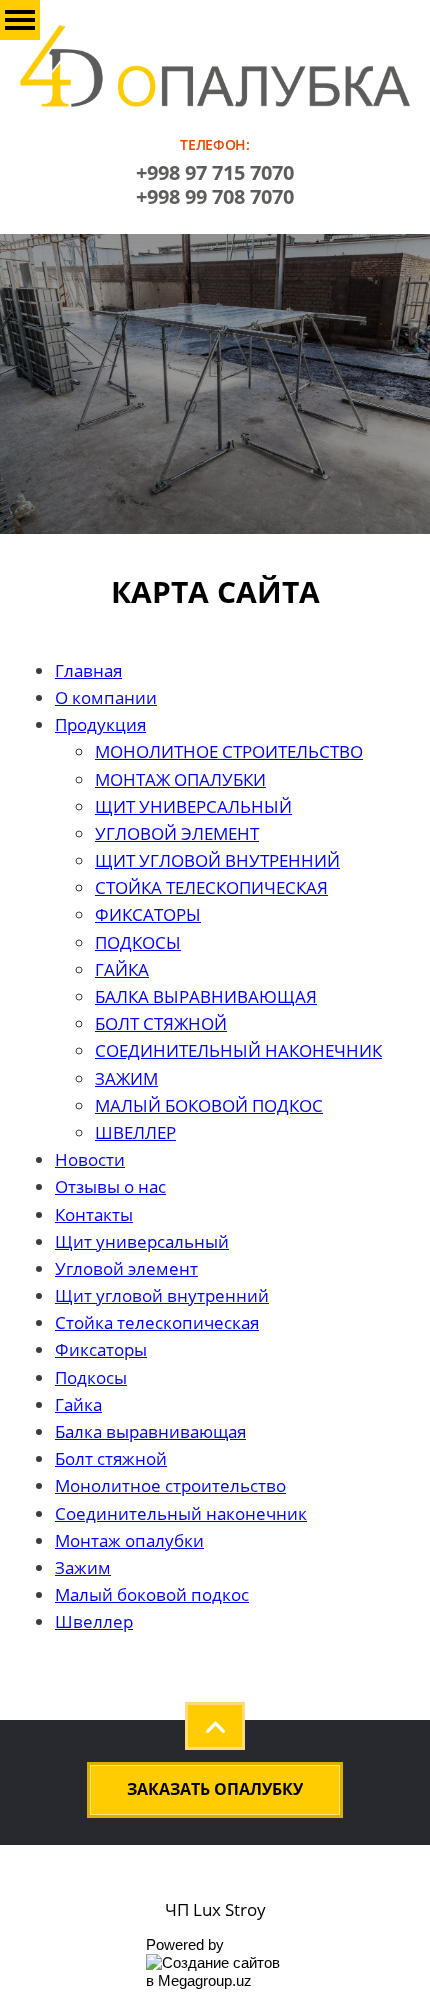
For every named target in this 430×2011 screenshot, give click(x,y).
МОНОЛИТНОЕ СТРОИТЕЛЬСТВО (229, 751)
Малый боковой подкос (152, 1594)
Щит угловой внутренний (162, 1295)
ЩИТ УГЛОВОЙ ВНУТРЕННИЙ (217, 860)
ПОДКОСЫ (138, 942)
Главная (88, 670)
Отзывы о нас (110, 1186)
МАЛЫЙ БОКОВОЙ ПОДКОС (209, 1105)
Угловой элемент (126, 1268)
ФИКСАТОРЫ (148, 914)
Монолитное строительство (170, 1485)
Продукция (100, 724)
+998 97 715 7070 (215, 172)
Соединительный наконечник (181, 1513)
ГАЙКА (122, 969)
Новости (90, 1159)
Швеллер (94, 1621)
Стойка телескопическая (157, 1322)
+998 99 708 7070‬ (215, 196)
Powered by (185, 1944)
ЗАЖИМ (126, 1078)
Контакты (94, 1214)
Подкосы (91, 1377)
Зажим (83, 1567)
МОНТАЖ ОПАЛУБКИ (180, 779)
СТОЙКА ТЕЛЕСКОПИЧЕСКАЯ (211, 887)
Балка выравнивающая (150, 1431)
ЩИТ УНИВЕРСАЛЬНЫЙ (193, 806)
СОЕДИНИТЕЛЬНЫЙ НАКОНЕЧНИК (238, 1050)
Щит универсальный (142, 1241)
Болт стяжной (111, 1458)
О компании (106, 697)
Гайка (78, 1404)
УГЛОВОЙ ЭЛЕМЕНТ (177, 833)
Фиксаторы (101, 1349)
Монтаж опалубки (129, 1540)
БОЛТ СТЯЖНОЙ (161, 1023)
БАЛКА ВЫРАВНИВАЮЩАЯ (206, 996)
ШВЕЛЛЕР (135, 1132)
